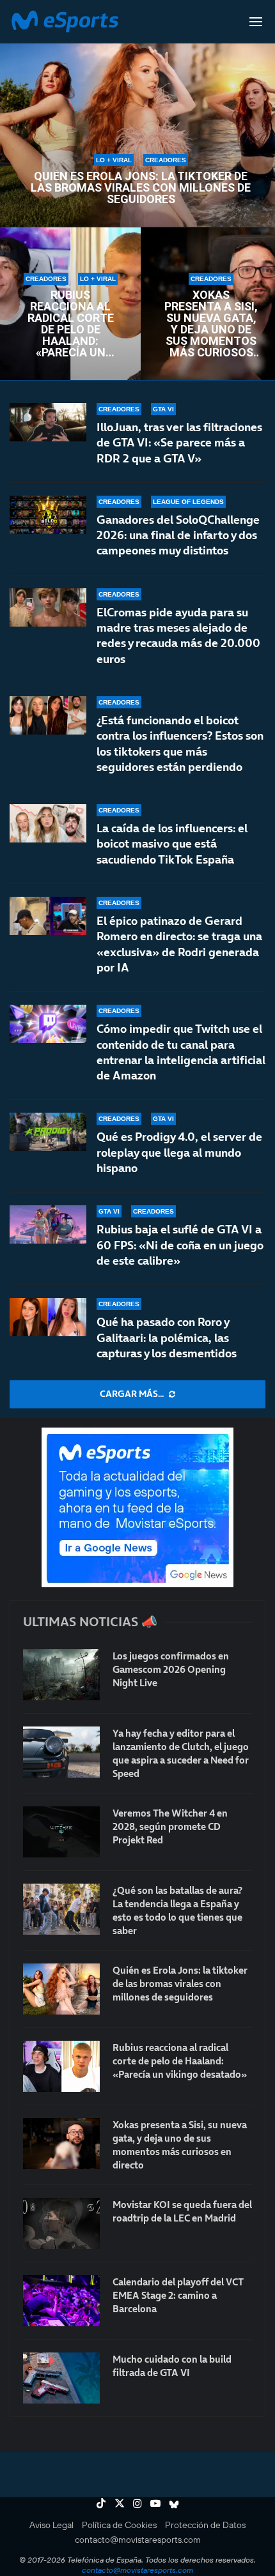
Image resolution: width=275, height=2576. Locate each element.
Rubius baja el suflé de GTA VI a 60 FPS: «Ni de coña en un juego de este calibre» (180, 1245)
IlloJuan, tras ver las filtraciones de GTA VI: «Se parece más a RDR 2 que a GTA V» (179, 443)
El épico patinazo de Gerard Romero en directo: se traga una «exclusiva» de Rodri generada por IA (179, 944)
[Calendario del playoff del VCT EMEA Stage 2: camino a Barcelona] (61, 2301)
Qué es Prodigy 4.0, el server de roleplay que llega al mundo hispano (179, 1152)
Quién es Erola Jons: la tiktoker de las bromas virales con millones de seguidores (141, 188)
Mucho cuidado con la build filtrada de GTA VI (172, 2366)
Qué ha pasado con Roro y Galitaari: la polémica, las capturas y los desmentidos (167, 1338)
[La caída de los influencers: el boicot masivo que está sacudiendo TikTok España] (48, 823)
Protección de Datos (205, 2525)
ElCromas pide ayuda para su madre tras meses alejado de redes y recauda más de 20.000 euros (178, 636)
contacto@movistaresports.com (138, 2540)
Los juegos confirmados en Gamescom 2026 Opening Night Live (171, 1669)
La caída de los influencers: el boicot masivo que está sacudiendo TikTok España (172, 844)
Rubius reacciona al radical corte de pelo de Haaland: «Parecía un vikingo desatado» (71, 324)
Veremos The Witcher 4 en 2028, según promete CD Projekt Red (170, 1826)
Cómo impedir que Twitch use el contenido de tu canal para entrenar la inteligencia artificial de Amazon (181, 1052)
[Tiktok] (101, 2503)
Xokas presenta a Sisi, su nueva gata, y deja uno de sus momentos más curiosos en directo (211, 324)
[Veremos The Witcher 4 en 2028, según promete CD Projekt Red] (61, 1832)
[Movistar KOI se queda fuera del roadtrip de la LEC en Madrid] (61, 2223)
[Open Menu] (256, 22)
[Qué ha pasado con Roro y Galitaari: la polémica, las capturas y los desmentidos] (48, 1317)
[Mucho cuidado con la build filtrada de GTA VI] (61, 2378)
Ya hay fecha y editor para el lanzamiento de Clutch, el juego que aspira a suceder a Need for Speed (181, 1753)
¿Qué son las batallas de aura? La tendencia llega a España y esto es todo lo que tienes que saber (177, 1910)
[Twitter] (120, 2503)
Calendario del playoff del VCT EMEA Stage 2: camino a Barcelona (178, 2295)
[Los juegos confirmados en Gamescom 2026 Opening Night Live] (61, 1675)
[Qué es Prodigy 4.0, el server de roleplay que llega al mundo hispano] (48, 1132)
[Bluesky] (174, 2503)
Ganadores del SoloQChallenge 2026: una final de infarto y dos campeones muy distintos (178, 535)
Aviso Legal (51, 2525)
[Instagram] (137, 2503)
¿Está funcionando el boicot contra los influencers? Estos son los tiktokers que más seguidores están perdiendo (180, 743)
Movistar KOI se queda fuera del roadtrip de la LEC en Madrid (182, 2211)
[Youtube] (155, 2503)
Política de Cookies (119, 2525)
